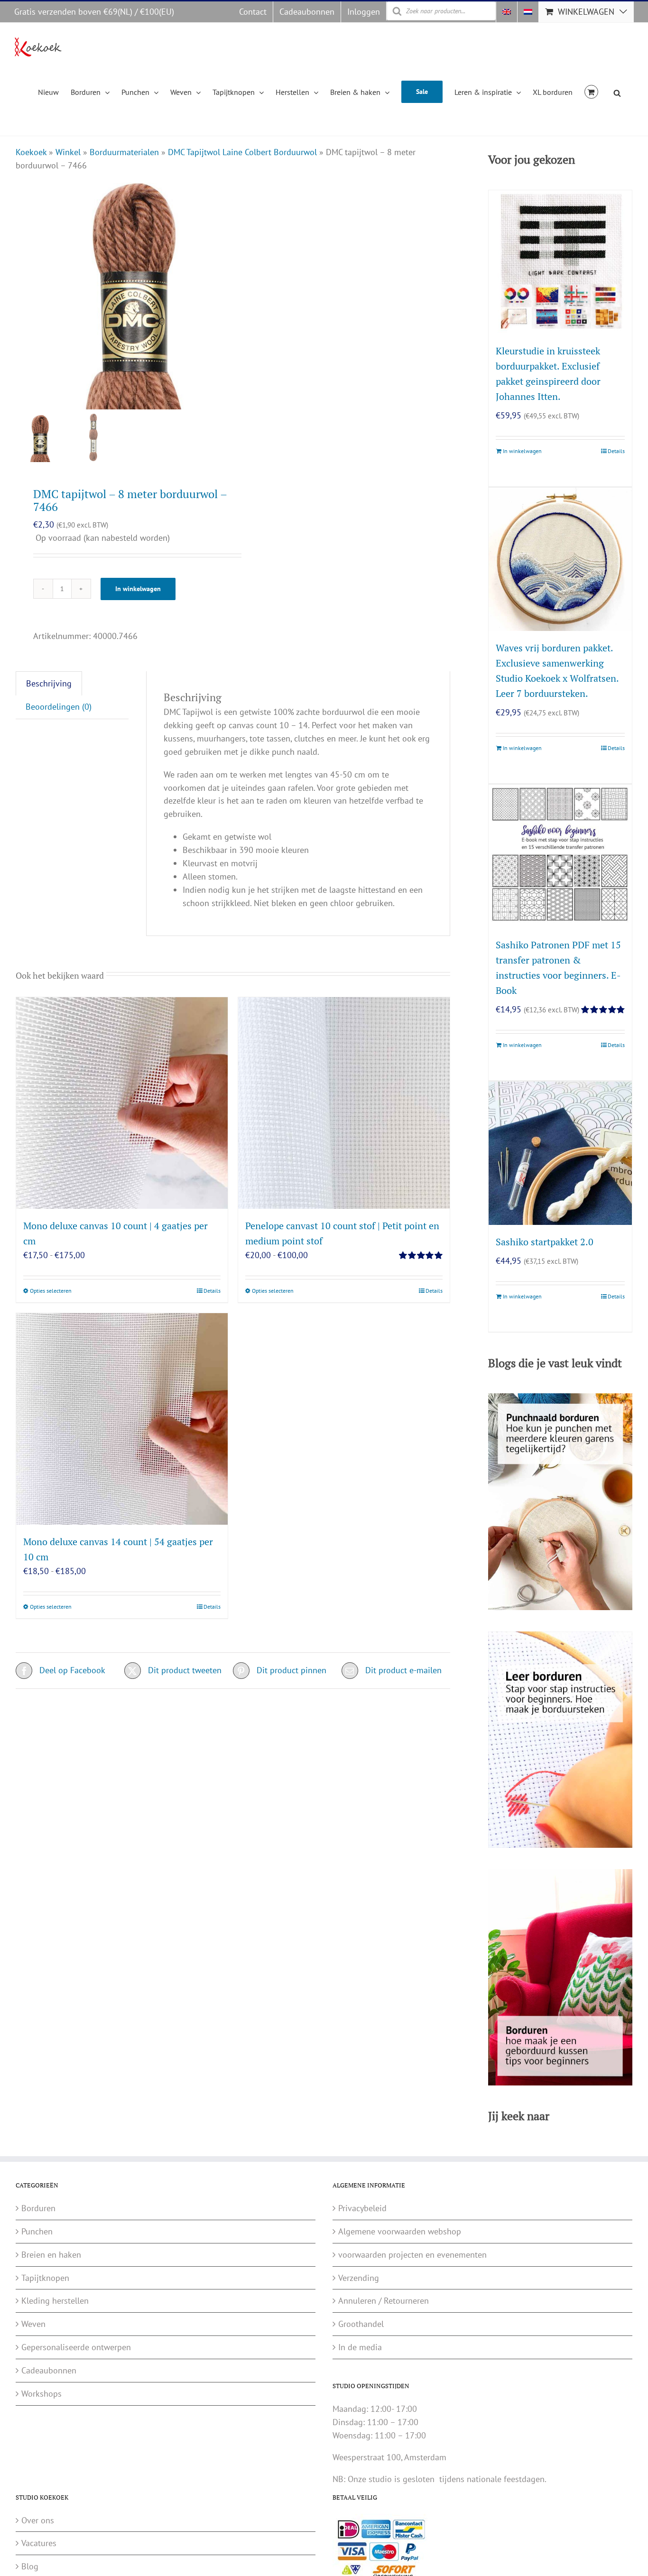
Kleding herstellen (55, 2301)
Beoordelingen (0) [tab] (59, 707)
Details (212, 1291)
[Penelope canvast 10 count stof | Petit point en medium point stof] (344, 1103)
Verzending (359, 2278)
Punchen (37, 2231)
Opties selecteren (51, 1291)
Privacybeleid (362, 2208)
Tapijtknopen (45, 2278)
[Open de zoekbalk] (617, 92)
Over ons (38, 2520)
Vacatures (39, 2543)
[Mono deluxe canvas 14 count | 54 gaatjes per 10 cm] (122, 1419)
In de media (360, 2347)
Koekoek (31, 152)
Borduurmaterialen (124, 152)
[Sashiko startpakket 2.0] (560, 1153)
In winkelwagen (138, 589)
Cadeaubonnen (49, 2370)
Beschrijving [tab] (49, 683)
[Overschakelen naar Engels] (507, 12)
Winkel (68, 152)
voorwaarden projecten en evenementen (412, 2255)
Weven (33, 2324)
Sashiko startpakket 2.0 (545, 1242)
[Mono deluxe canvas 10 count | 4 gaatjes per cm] (122, 1103)
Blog (30, 2566)
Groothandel (361, 2324)
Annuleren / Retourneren (384, 2301)
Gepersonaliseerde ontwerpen (76, 2347)
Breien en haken (51, 2255)
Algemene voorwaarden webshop (400, 2231)
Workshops (42, 2394)
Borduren (38, 2208)
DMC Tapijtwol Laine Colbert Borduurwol (242, 152)
